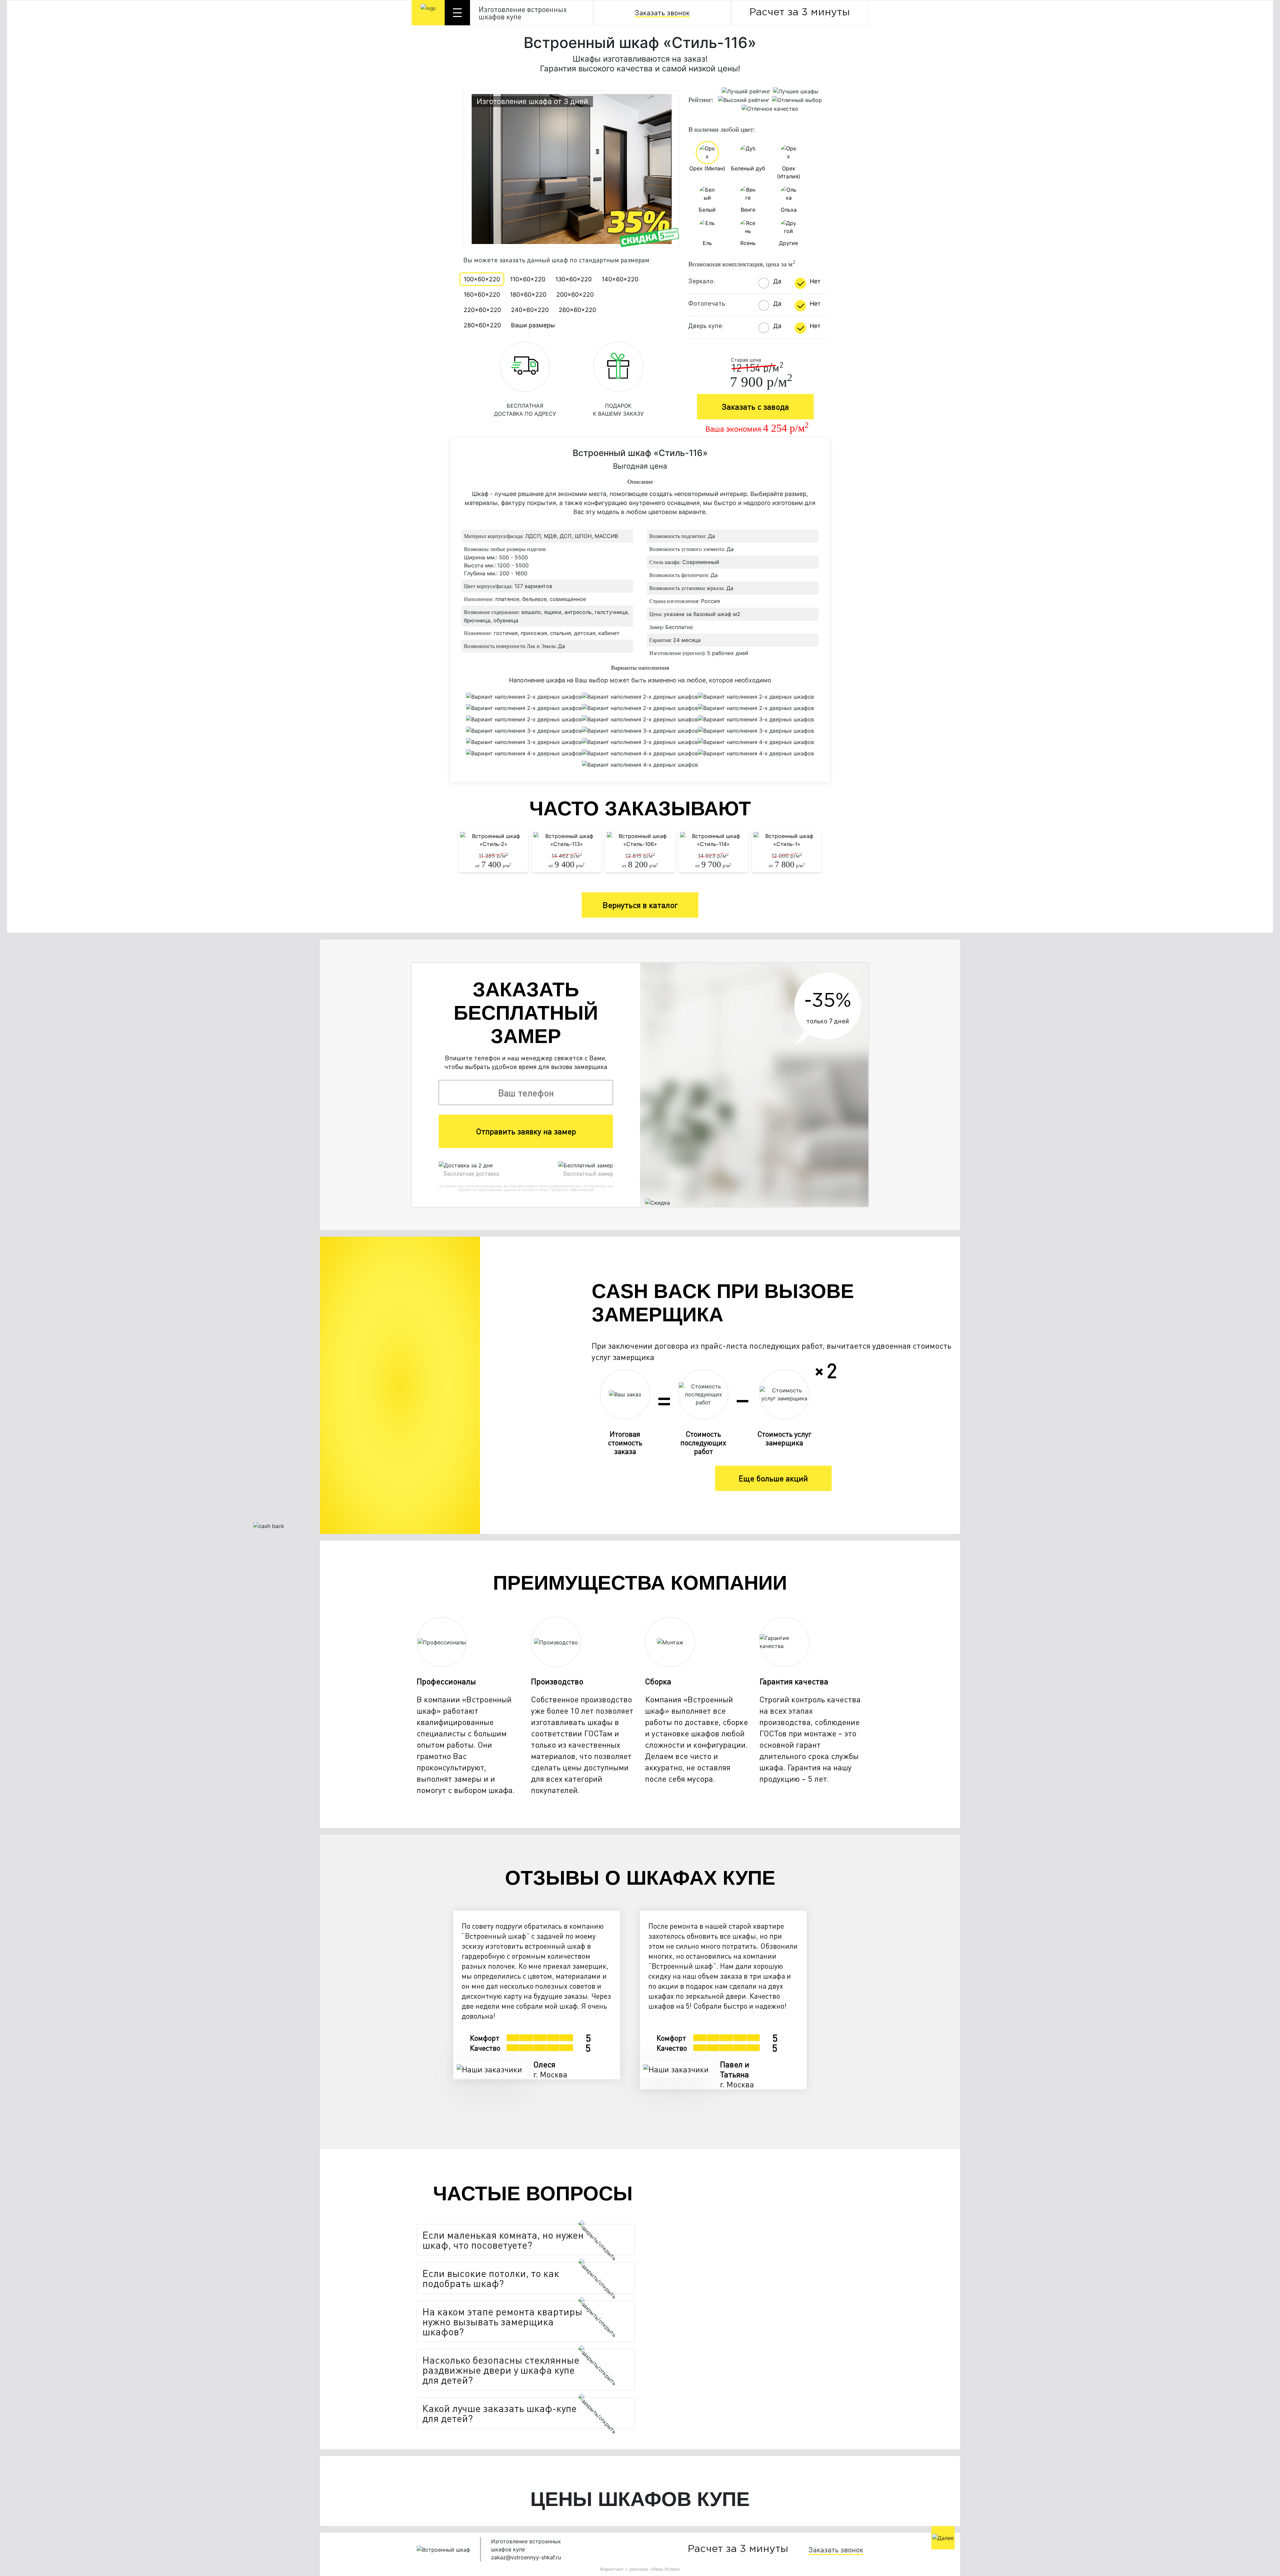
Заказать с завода (755, 406)
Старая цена (746, 360)
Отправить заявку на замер (526, 1131)
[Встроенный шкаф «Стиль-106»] (640, 840)
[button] (509, 2240)
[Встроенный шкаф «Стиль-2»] (493, 840)
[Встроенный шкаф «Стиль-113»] (567, 840)
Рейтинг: (701, 100)
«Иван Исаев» (665, 2569)
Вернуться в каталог (640, 905)
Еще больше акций (773, 1478)
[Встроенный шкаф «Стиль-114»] (713, 840)
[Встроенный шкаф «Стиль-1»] (787, 840)
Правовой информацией (572, 1190)
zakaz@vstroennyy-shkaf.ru (526, 2557)
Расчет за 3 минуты (800, 12)
